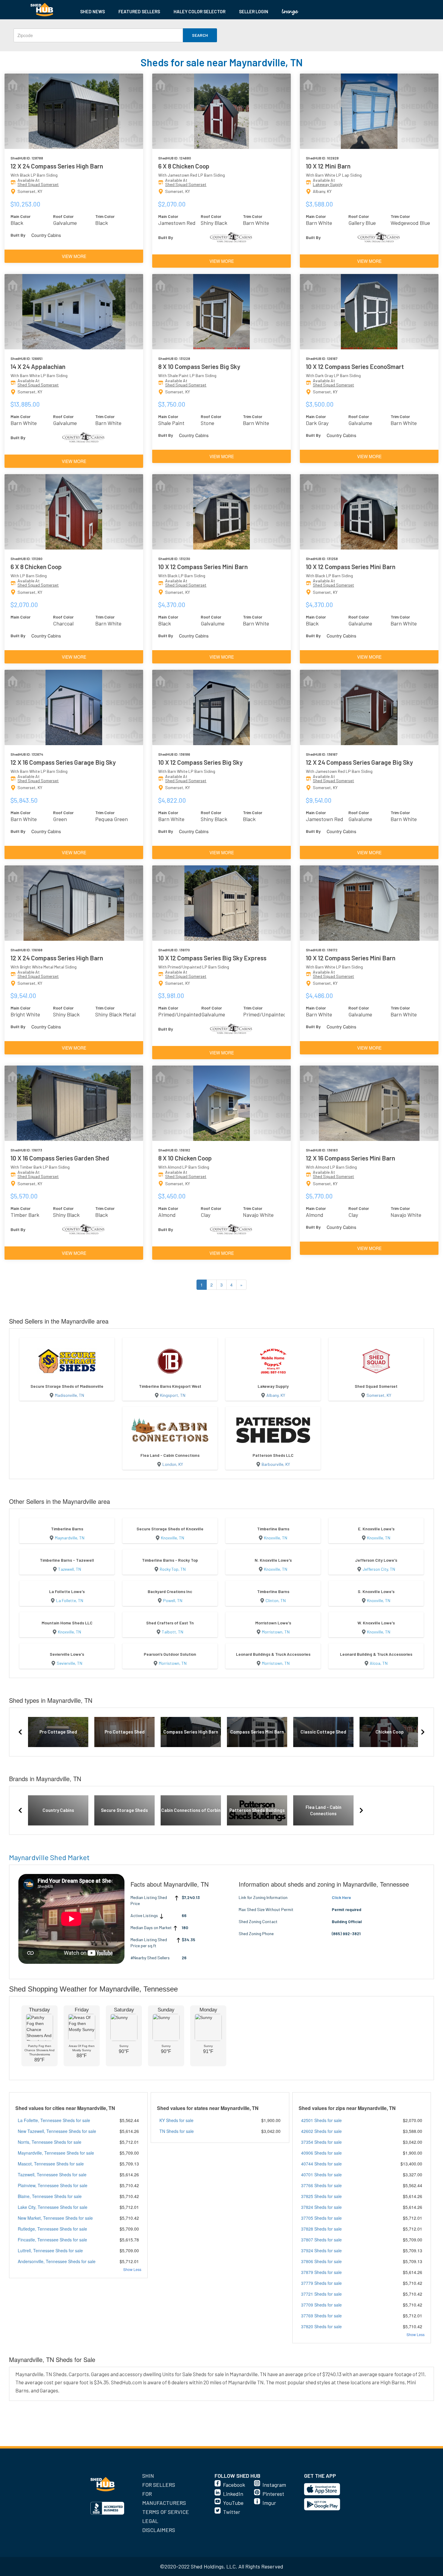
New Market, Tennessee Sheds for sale (55, 2218)
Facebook (234, 2485)
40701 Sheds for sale (321, 2174)
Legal (150, 2521)
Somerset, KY (379, 1395)
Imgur (269, 2503)
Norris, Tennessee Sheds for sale (50, 2142)
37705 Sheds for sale (321, 2218)
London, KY (173, 1464)
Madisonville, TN (69, 1395)
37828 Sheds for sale (321, 2229)
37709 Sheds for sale (321, 2305)
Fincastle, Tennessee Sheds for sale (52, 2240)
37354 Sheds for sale (321, 2142)
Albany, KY (276, 1395)
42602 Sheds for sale (321, 2131)
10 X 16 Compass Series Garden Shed (60, 1158)
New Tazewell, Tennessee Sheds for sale (57, 2131)
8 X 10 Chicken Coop (185, 1158)
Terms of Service (166, 2512)
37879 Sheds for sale (321, 2272)
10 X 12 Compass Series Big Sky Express (212, 958)
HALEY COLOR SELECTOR (200, 11)
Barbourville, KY (276, 1464)
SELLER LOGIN (254, 11)
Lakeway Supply (328, 184)
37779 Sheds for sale (321, 2283)
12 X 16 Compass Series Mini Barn (350, 1158)
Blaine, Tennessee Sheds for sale (50, 2196)
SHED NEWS (93, 11)
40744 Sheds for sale (321, 2164)
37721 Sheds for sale (321, 2294)
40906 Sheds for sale (321, 2153)
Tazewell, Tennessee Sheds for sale (52, 2174)
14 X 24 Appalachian (38, 366)
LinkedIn (233, 2494)
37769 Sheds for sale (321, 2316)
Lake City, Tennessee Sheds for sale (53, 2207)
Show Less (132, 2269)
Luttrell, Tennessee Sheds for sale (50, 2250)
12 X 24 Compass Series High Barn (57, 166)
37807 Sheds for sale (321, 2240)
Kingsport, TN (173, 1395)
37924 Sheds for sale (321, 2250)
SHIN (148, 2476)
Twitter (232, 2512)
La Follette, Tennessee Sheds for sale (54, 2120)
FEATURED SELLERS (139, 11)
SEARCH (200, 35)
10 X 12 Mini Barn (328, 166)
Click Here (341, 1897)
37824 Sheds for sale (321, 2207)
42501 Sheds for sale (321, 2120)
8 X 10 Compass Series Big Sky (199, 366)
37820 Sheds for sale (321, 2326)
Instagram (274, 2485)
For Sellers (159, 2485)
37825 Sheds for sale (321, 2196)
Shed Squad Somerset (38, 184)
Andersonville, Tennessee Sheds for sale (57, 2261)
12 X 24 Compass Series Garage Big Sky (359, 762)
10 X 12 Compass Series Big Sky (200, 762)
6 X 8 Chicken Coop (184, 166)
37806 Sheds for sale (321, 2261)
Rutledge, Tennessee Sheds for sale (52, 2229)
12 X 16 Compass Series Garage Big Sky (63, 762)
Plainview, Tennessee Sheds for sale (53, 2185)
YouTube (233, 2503)
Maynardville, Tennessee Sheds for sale (56, 2153)
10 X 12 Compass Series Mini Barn (203, 567)
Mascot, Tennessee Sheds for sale (51, 2164)
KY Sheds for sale (176, 2120)
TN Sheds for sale (177, 2131)
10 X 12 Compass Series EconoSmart (355, 366)
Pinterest (273, 2494)
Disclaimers (159, 2530)
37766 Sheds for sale (321, 2185)
